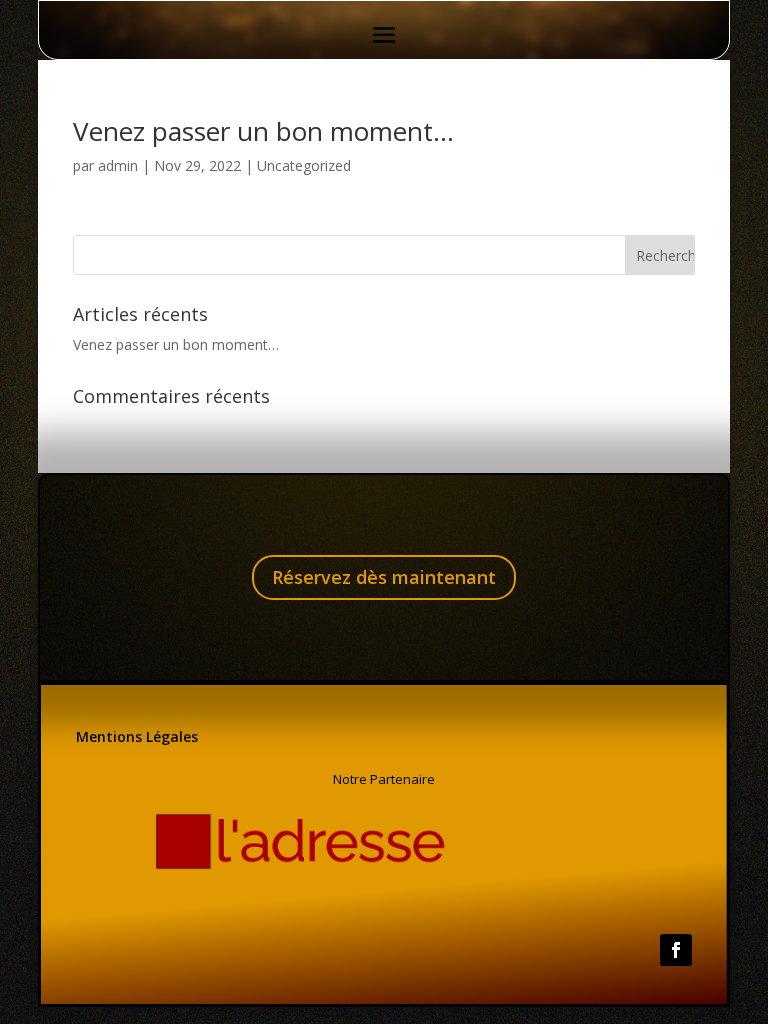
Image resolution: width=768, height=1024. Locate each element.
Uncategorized (304, 165)
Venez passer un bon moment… (263, 131)
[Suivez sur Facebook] (676, 950)
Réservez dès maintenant (384, 577)
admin (118, 165)
